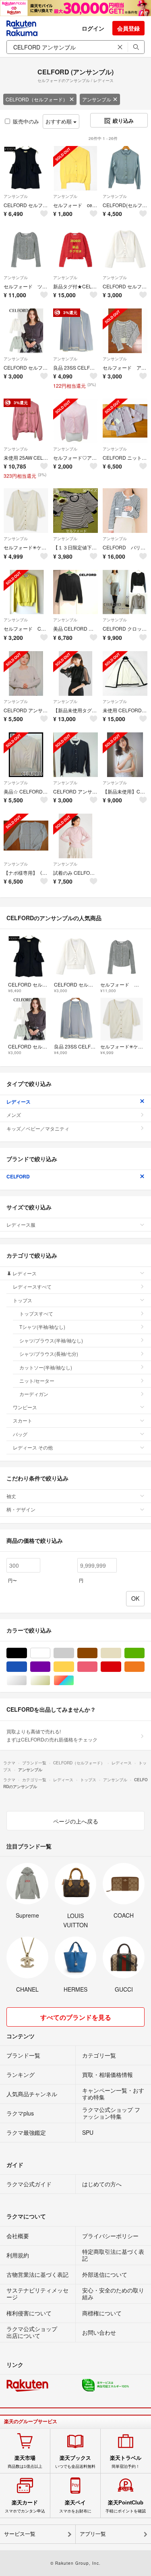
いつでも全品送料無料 (75, 2462)
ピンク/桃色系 (97, 1667)
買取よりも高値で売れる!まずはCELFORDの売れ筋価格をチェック (52, 1735)
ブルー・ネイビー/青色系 (27, 1667)
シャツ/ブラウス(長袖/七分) (49, 1354)
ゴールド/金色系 (50, 1681)
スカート (23, 1420)
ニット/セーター (37, 1381)
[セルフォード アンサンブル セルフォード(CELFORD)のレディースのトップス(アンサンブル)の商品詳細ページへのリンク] (125, 331)
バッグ (20, 1434)
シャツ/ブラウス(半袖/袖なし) (51, 1340)
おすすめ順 (59, 121)
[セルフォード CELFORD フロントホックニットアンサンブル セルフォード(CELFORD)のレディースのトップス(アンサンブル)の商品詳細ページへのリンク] (26, 592)
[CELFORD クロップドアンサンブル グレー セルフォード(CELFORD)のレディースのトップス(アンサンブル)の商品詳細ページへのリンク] (125, 592)
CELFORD (18, 1176)
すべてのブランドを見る (76, 2017)
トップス (23, 1300)
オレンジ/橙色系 (144, 1667)
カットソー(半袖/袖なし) (46, 1367)
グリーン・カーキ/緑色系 (144, 1653)
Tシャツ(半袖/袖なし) (42, 1327)
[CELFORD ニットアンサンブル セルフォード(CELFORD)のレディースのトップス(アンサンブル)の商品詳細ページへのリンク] (125, 421)
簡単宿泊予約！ (126, 2462)
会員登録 (128, 28)
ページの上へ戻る (76, 1821)
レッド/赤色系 (121, 1667)
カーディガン (34, 1394)
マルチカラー (74, 1681)
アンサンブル (97, 99)
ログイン (93, 28)
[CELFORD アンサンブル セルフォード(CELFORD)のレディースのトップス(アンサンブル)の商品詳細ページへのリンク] (26, 673)
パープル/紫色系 (50, 1667)
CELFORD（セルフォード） (37, 99)
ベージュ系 (121, 1653)
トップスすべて (36, 1313)
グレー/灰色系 (74, 1653)
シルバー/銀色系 (27, 1681)
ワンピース (25, 1407)
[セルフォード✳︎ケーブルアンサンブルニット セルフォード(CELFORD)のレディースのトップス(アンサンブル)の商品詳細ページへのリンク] (26, 511)
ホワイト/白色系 (50, 1653)
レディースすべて (32, 1286)
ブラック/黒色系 (27, 1653)
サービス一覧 (20, 2534)
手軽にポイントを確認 (126, 2506)
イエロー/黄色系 (74, 1667)
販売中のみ (26, 121)
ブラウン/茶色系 (97, 1653)
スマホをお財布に (75, 2506)
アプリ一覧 (93, 2534)
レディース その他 (33, 1447)
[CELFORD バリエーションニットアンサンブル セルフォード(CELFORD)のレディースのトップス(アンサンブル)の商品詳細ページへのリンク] (125, 511)
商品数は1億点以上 (25, 2462)
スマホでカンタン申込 (25, 2506)
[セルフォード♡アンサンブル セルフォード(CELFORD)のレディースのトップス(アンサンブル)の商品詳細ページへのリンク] (75, 421)
